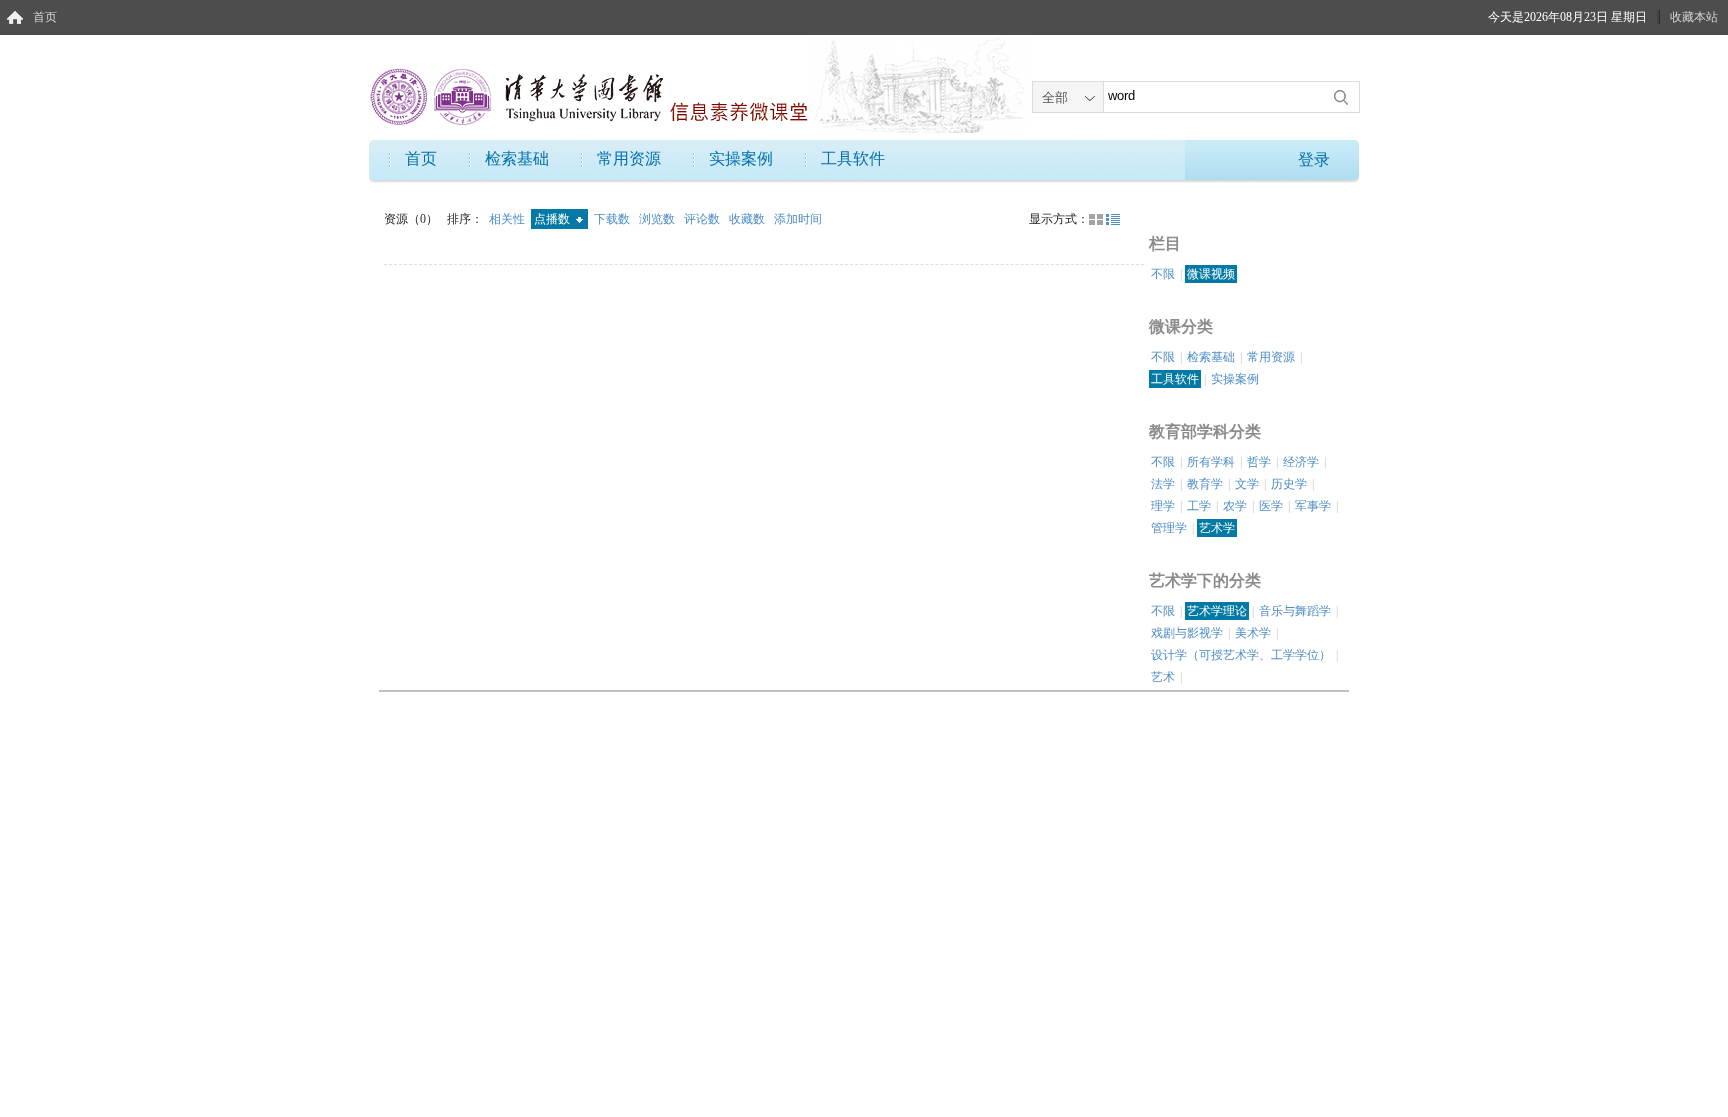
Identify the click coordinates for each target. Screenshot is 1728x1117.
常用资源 (629, 158)
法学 (1163, 484)
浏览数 (658, 219)
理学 (1163, 506)
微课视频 (1211, 274)
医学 (1271, 506)
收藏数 (748, 219)
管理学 (1169, 528)
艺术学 (1217, 528)
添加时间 (798, 219)
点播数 (553, 219)
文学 (1247, 484)
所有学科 (1211, 462)
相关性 (508, 219)
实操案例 (741, 158)
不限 (1163, 274)
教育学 (1205, 484)
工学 (1199, 506)
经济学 (1301, 462)
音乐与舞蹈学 (1295, 611)
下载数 (613, 219)
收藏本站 (1694, 17)
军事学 (1313, 506)
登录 (1314, 159)
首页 (45, 17)
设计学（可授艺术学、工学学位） (1241, 655)
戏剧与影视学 (1187, 633)
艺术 (1163, 677)
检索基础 (517, 158)
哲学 (1259, 462)
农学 (1235, 506)
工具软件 (853, 158)
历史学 (1289, 484)
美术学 (1253, 633)
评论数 (703, 219)
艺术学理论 (1217, 611)
